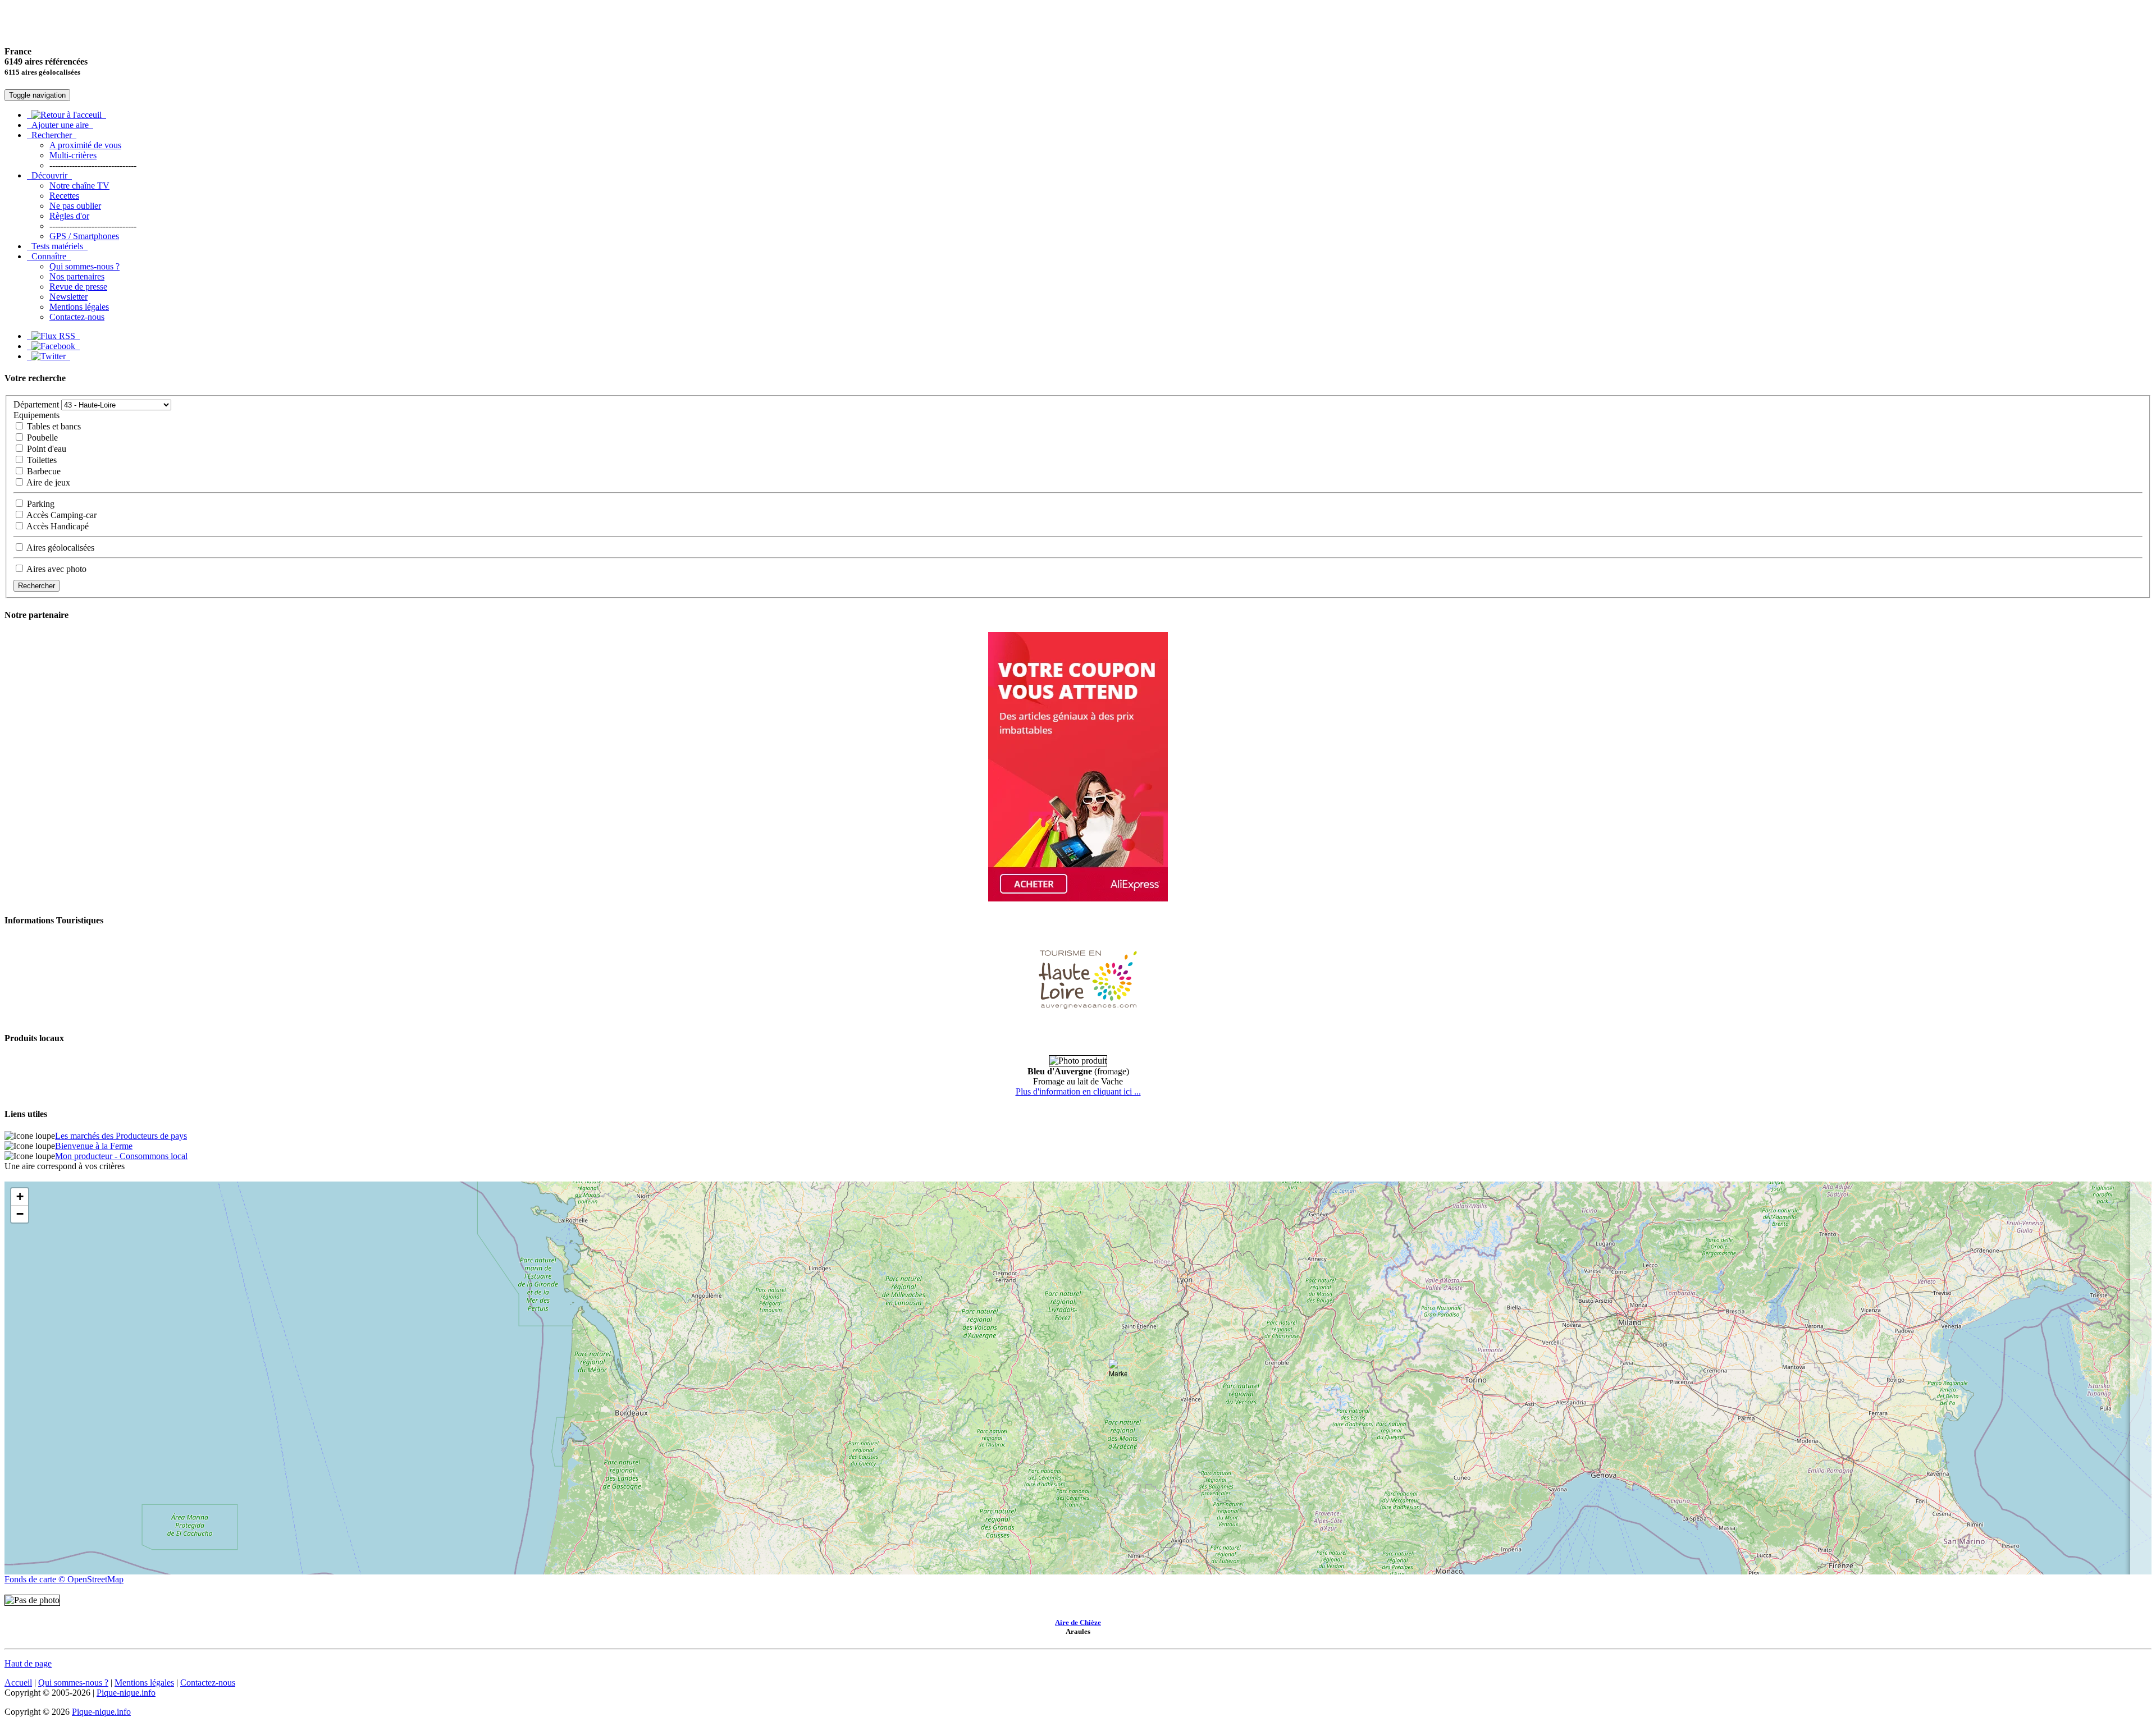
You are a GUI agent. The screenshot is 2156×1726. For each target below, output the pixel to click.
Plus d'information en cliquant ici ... (1078, 1091)
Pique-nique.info (126, 1693)
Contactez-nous (77, 317)
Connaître (49, 256)
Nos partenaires (77, 276)
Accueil (18, 1682)
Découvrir (49, 175)
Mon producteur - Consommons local (121, 1156)
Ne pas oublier (75, 206)
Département (36, 404)
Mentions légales (79, 307)
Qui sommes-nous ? (84, 266)
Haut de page (28, 1663)
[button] (1118, 1371)
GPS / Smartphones (84, 236)
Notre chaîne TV (79, 186)
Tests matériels (57, 246)
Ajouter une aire (60, 125)
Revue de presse (78, 287)
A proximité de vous (85, 145)
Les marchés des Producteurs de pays (121, 1136)
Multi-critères (73, 155)
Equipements (36, 415)
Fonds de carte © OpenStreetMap (64, 1579)
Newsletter (68, 297)
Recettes (64, 196)
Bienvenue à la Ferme (94, 1146)
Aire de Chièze (1078, 1622)
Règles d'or (69, 216)
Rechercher (52, 135)
